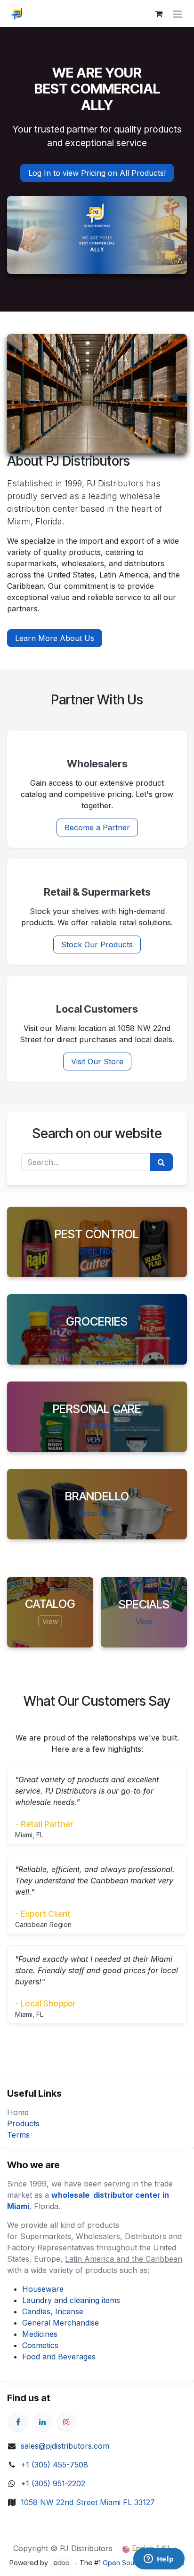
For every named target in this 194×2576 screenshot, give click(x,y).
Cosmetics (40, 2345)
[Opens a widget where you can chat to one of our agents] (159, 2560)
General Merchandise (61, 2323)
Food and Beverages (59, 2357)
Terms (18, 2135)
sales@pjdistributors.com (65, 2446)
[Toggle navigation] (178, 14)
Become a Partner (97, 827)
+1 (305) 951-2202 (53, 2483)
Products (23, 2123)
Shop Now (97, 1251)
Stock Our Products (97, 945)
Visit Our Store (97, 1062)
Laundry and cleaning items (71, 2300)
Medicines (40, 2334)
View (50, 1621)
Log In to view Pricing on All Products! (97, 173)
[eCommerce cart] (159, 14)
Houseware (43, 2289)
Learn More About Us (55, 638)
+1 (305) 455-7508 (54, 2465)
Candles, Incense (53, 2311)
